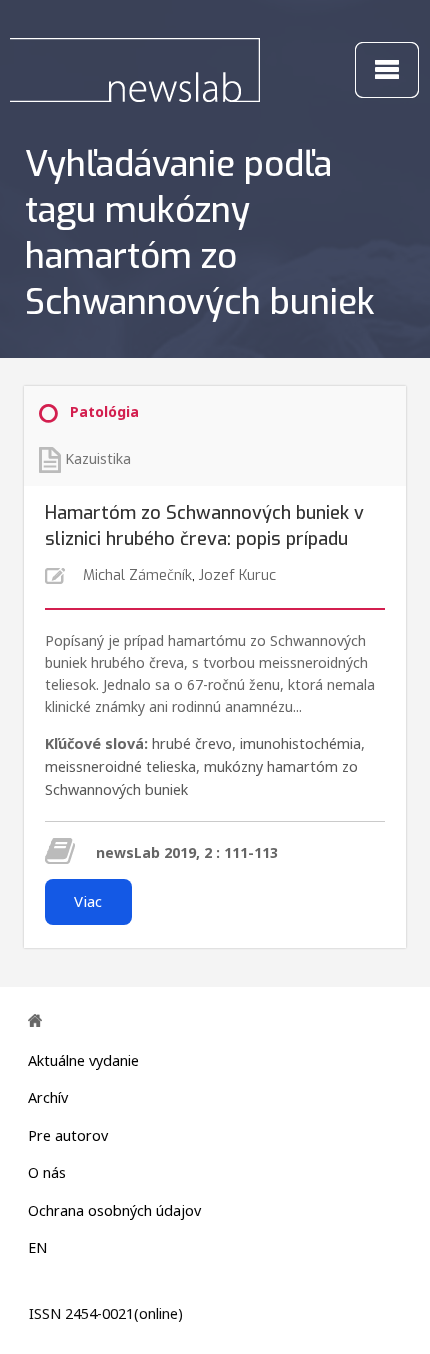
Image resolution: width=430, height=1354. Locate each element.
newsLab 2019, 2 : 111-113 (187, 852)
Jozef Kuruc (237, 575)
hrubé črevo (192, 743)
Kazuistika (98, 458)
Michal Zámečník (137, 575)
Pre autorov (68, 1135)
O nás (47, 1172)
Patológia (104, 411)
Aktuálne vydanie (83, 1060)
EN (37, 1247)
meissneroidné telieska (120, 766)
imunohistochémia (300, 743)
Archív (48, 1097)
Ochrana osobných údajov (114, 1210)
